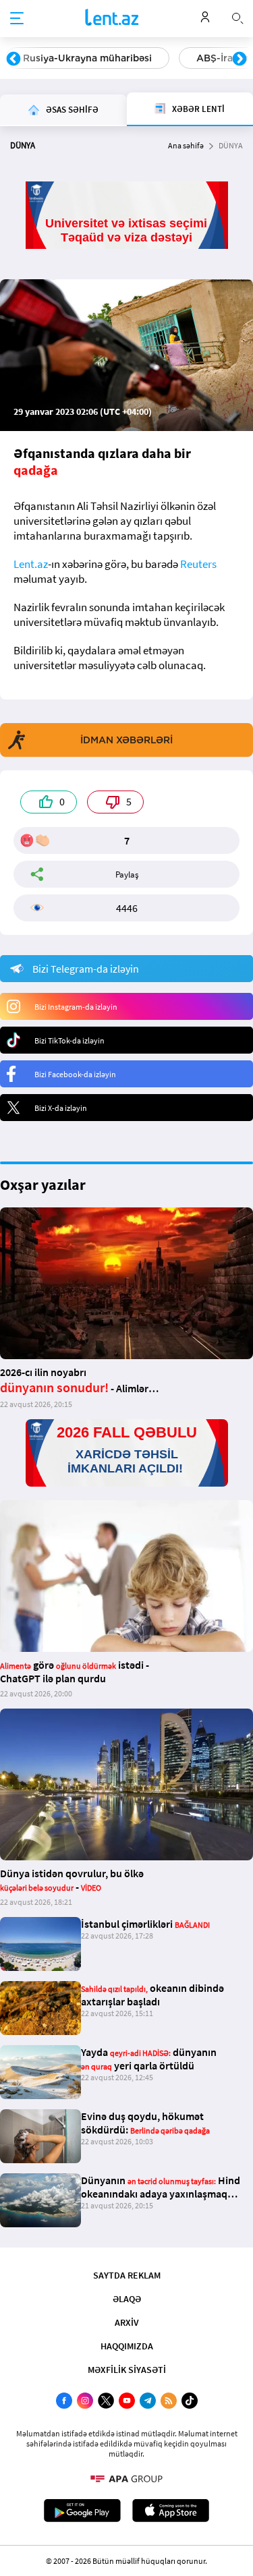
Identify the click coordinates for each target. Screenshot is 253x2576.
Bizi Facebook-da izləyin (75, 1074)
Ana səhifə (186, 145)
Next (240, 59)
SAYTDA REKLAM (127, 2275)
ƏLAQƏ (127, 2299)
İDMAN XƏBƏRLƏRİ (126, 740)
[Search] (237, 17)
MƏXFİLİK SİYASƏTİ (127, 2370)
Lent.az (31, 564)
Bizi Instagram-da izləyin (76, 1007)
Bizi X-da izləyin (61, 1108)
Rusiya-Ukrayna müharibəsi (87, 58)
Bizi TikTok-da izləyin (69, 1040)
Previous (13, 59)
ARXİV (127, 2322)
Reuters (198, 564)
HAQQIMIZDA (127, 2346)
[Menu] (17, 19)
